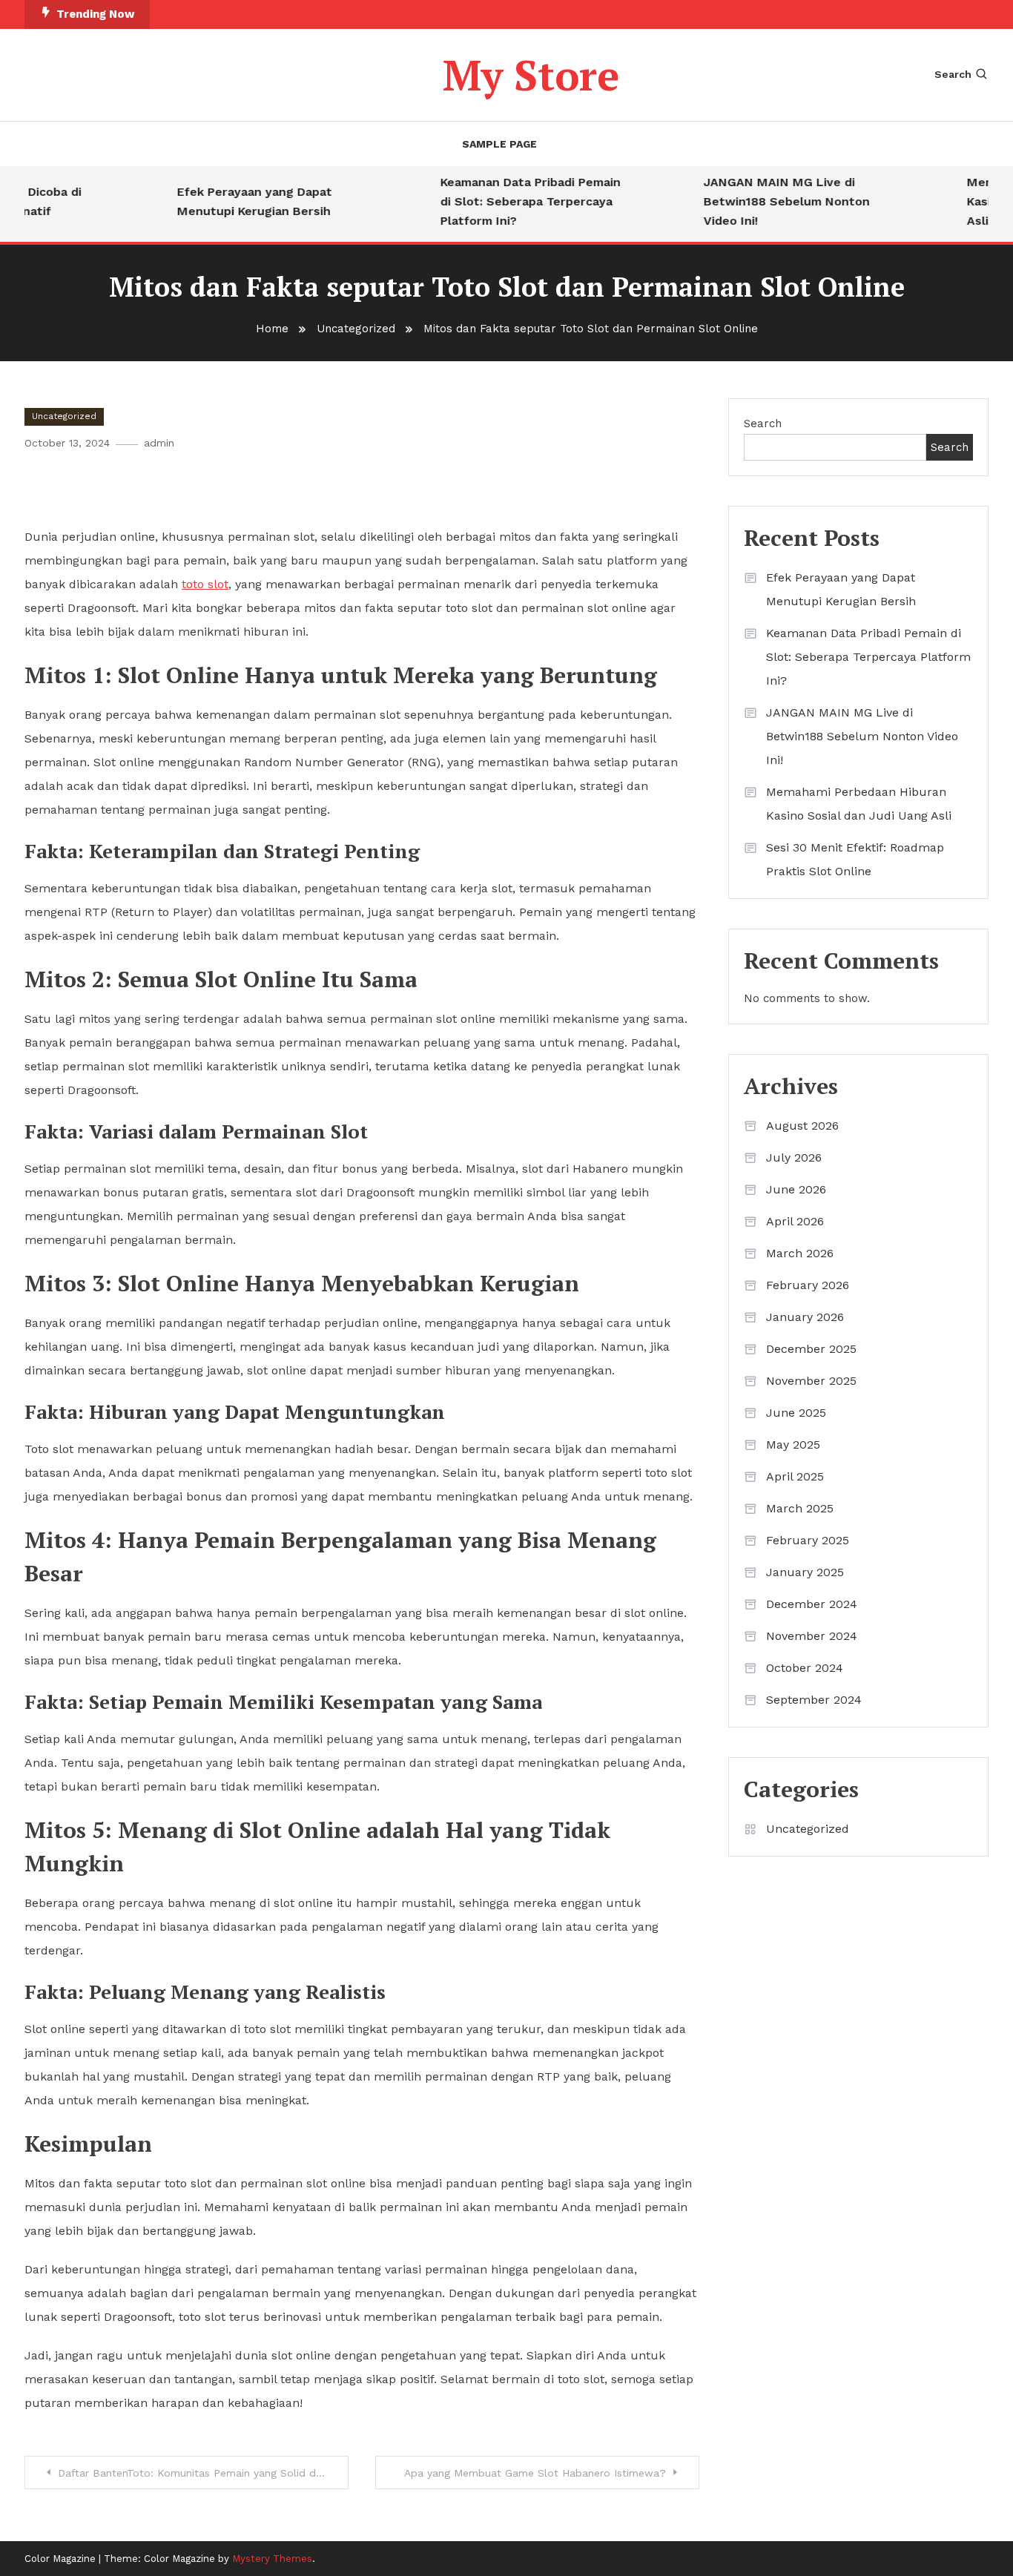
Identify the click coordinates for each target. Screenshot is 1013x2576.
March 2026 (800, 1253)
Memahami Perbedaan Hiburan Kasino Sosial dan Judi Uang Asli (859, 804)
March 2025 (800, 1508)
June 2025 (796, 1413)
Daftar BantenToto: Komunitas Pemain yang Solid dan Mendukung (203, 2473)
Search (953, 74)
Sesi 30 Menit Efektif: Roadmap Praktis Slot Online (855, 859)
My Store (531, 75)
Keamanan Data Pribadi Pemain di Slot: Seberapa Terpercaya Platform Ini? (513, 201)
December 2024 (812, 1604)
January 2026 (805, 1317)
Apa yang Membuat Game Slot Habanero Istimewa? (535, 2473)
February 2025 (808, 1540)
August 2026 (802, 1126)
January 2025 (805, 1572)
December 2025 (811, 1349)
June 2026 (796, 1189)
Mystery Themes (272, 2559)
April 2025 (795, 1476)
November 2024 (812, 1636)
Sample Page (499, 144)
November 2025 (811, 1381)
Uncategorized (64, 416)
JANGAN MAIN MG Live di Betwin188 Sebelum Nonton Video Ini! (769, 201)
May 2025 (793, 1445)
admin (159, 443)
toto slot (205, 584)
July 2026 (794, 1157)
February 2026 (808, 1285)
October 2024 (805, 1668)
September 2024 (814, 1700)
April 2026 (795, 1221)
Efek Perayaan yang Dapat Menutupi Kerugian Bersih (237, 201)
